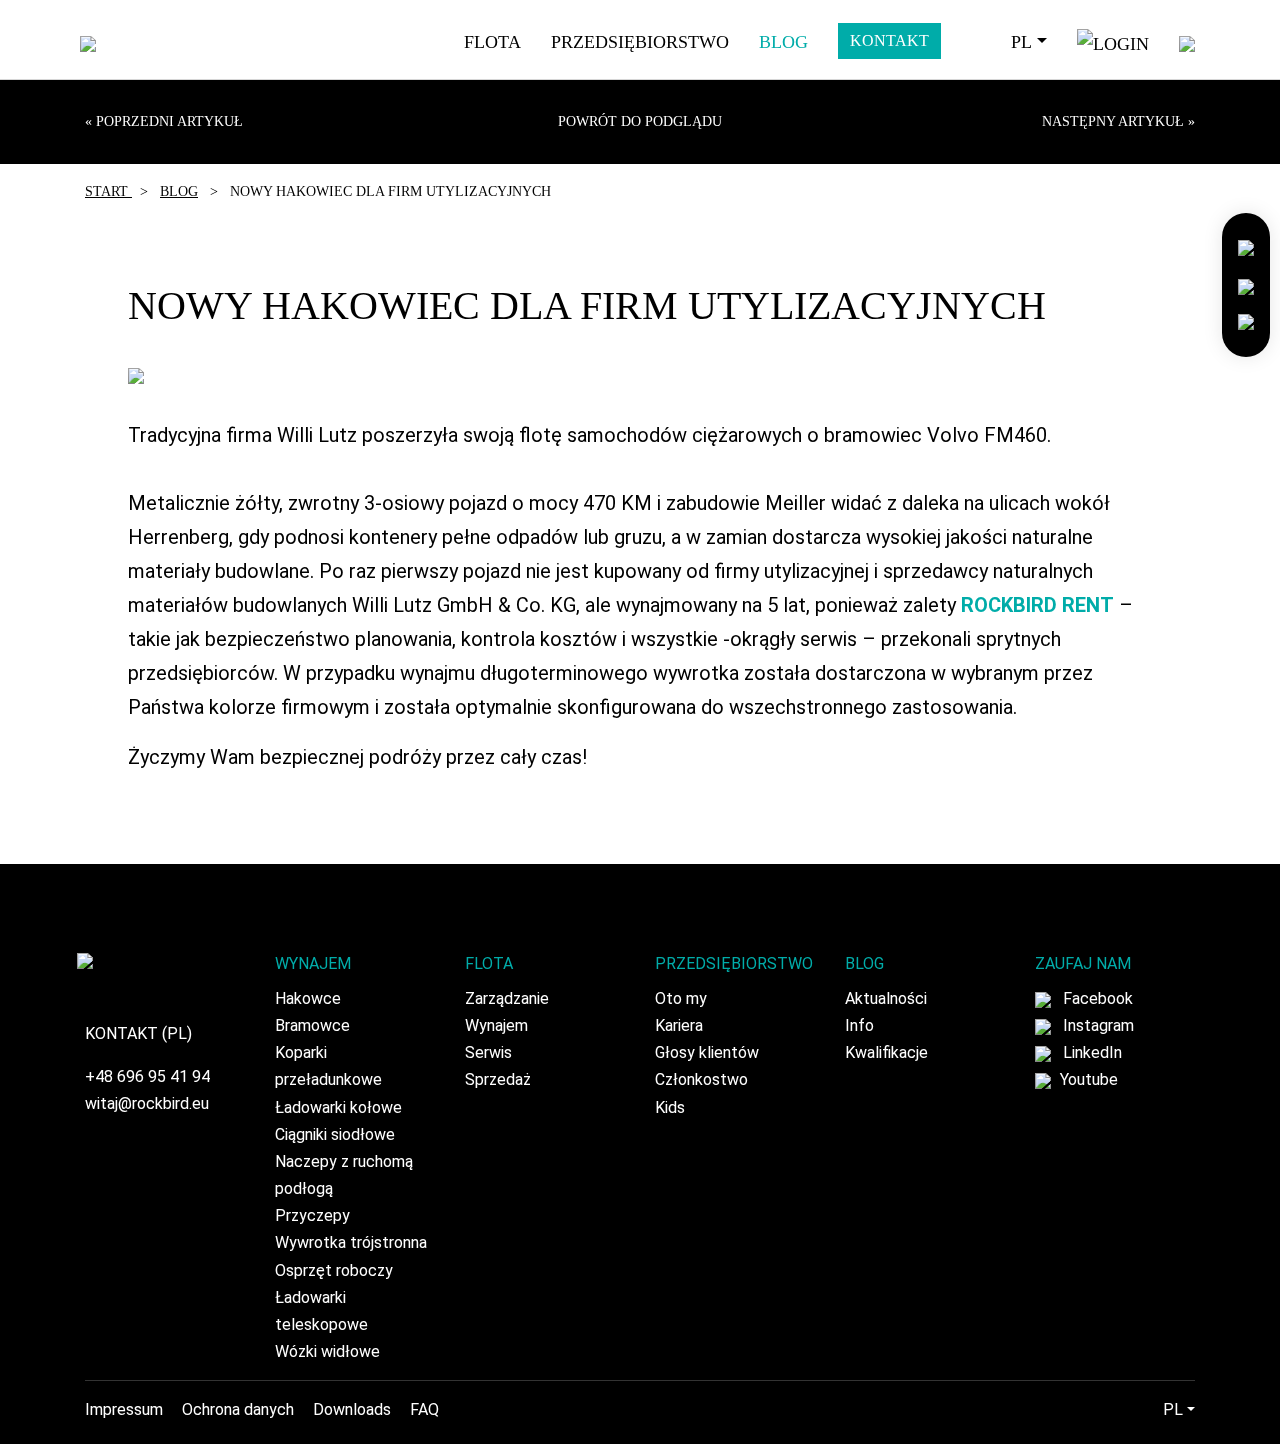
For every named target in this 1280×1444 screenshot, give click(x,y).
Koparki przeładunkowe (328, 1066)
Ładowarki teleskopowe (321, 1311)
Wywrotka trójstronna (351, 1242)
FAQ (424, 1409)
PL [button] (1021, 42)
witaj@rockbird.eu (147, 1103)
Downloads (352, 1409)
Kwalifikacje (886, 1052)
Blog (783, 42)
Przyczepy (312, 1215)
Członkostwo (701, 1079)
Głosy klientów (707, 1052)
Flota (492, 42)
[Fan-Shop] (1246, 320)
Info (859, 1025)
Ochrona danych (238, 1409)
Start (108, 191)
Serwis (488, 1052)
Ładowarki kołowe (338, 1107)
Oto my (681, 998)
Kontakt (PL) (138, 1033)
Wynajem (496, 1025)
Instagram (1096, 1025)
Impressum (124, 1409)
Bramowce (312, 1025)
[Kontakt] (1246, 246)
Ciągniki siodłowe (335, 1134)
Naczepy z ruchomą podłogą (344, 1175)
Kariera (679, 1025)
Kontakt (889, 40)
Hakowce (308, 998)
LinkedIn (1090, 1052)
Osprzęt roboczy (334, 1270)
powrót (640, 121)
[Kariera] (1246, 283)
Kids (670, 1107)
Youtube (1087, 1079)
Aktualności (886, 998)
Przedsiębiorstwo (640, 42)
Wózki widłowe (327, 1351)
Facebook (1096, 998)
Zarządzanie (507, 998)
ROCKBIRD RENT (1037, 605)
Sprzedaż (498, 1079)
